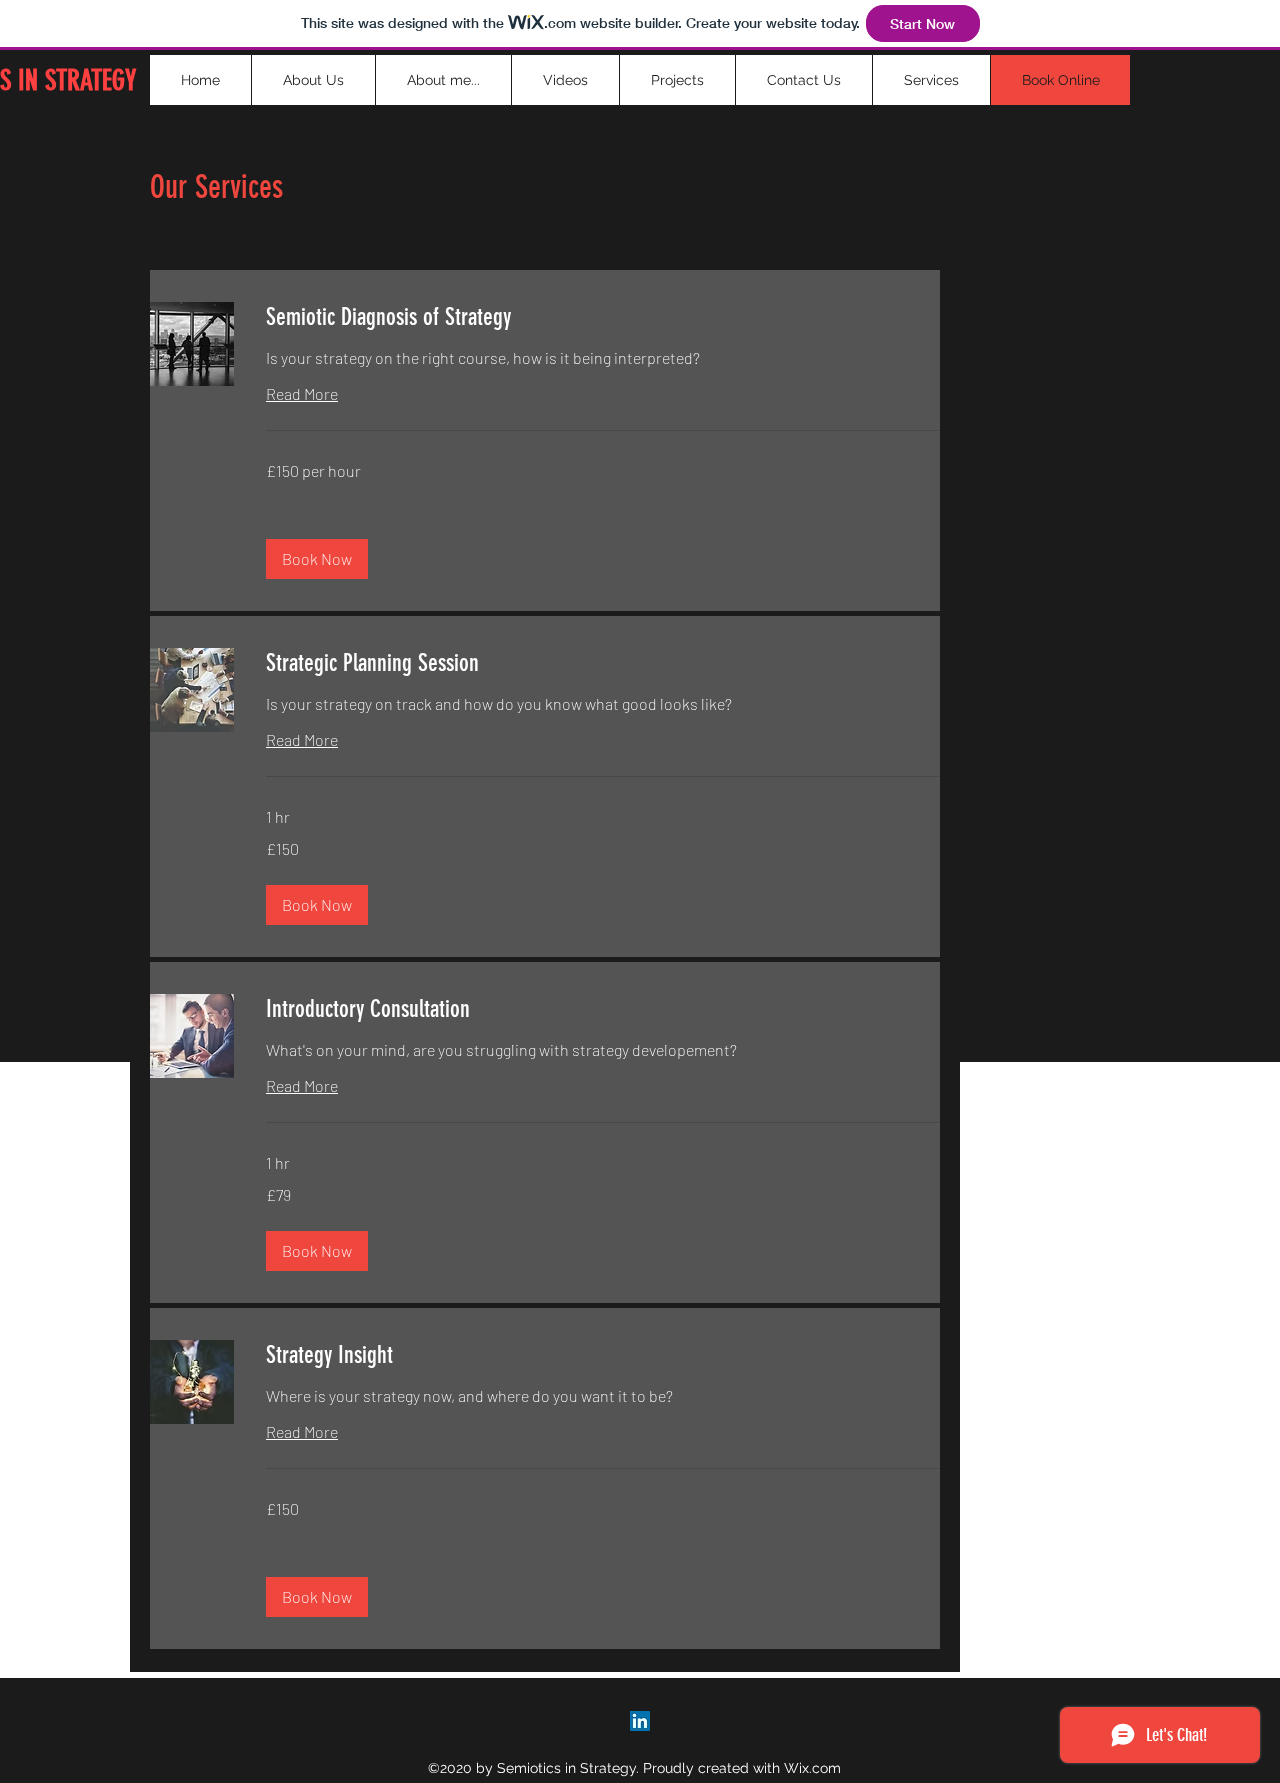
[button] (317, 559)
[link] (603, 318)
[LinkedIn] (640, 1721)
